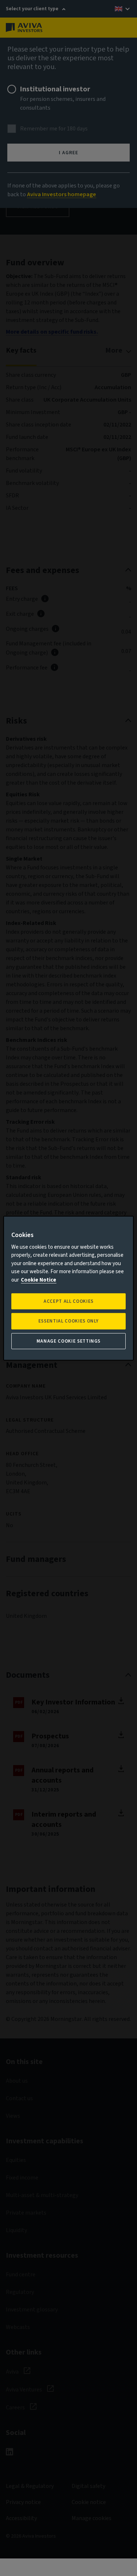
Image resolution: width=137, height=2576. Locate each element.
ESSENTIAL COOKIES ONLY (68, 1321)
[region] (68, 1288)
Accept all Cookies (68, 1301)
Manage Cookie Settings (68, 1341)
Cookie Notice (39, 1280)
